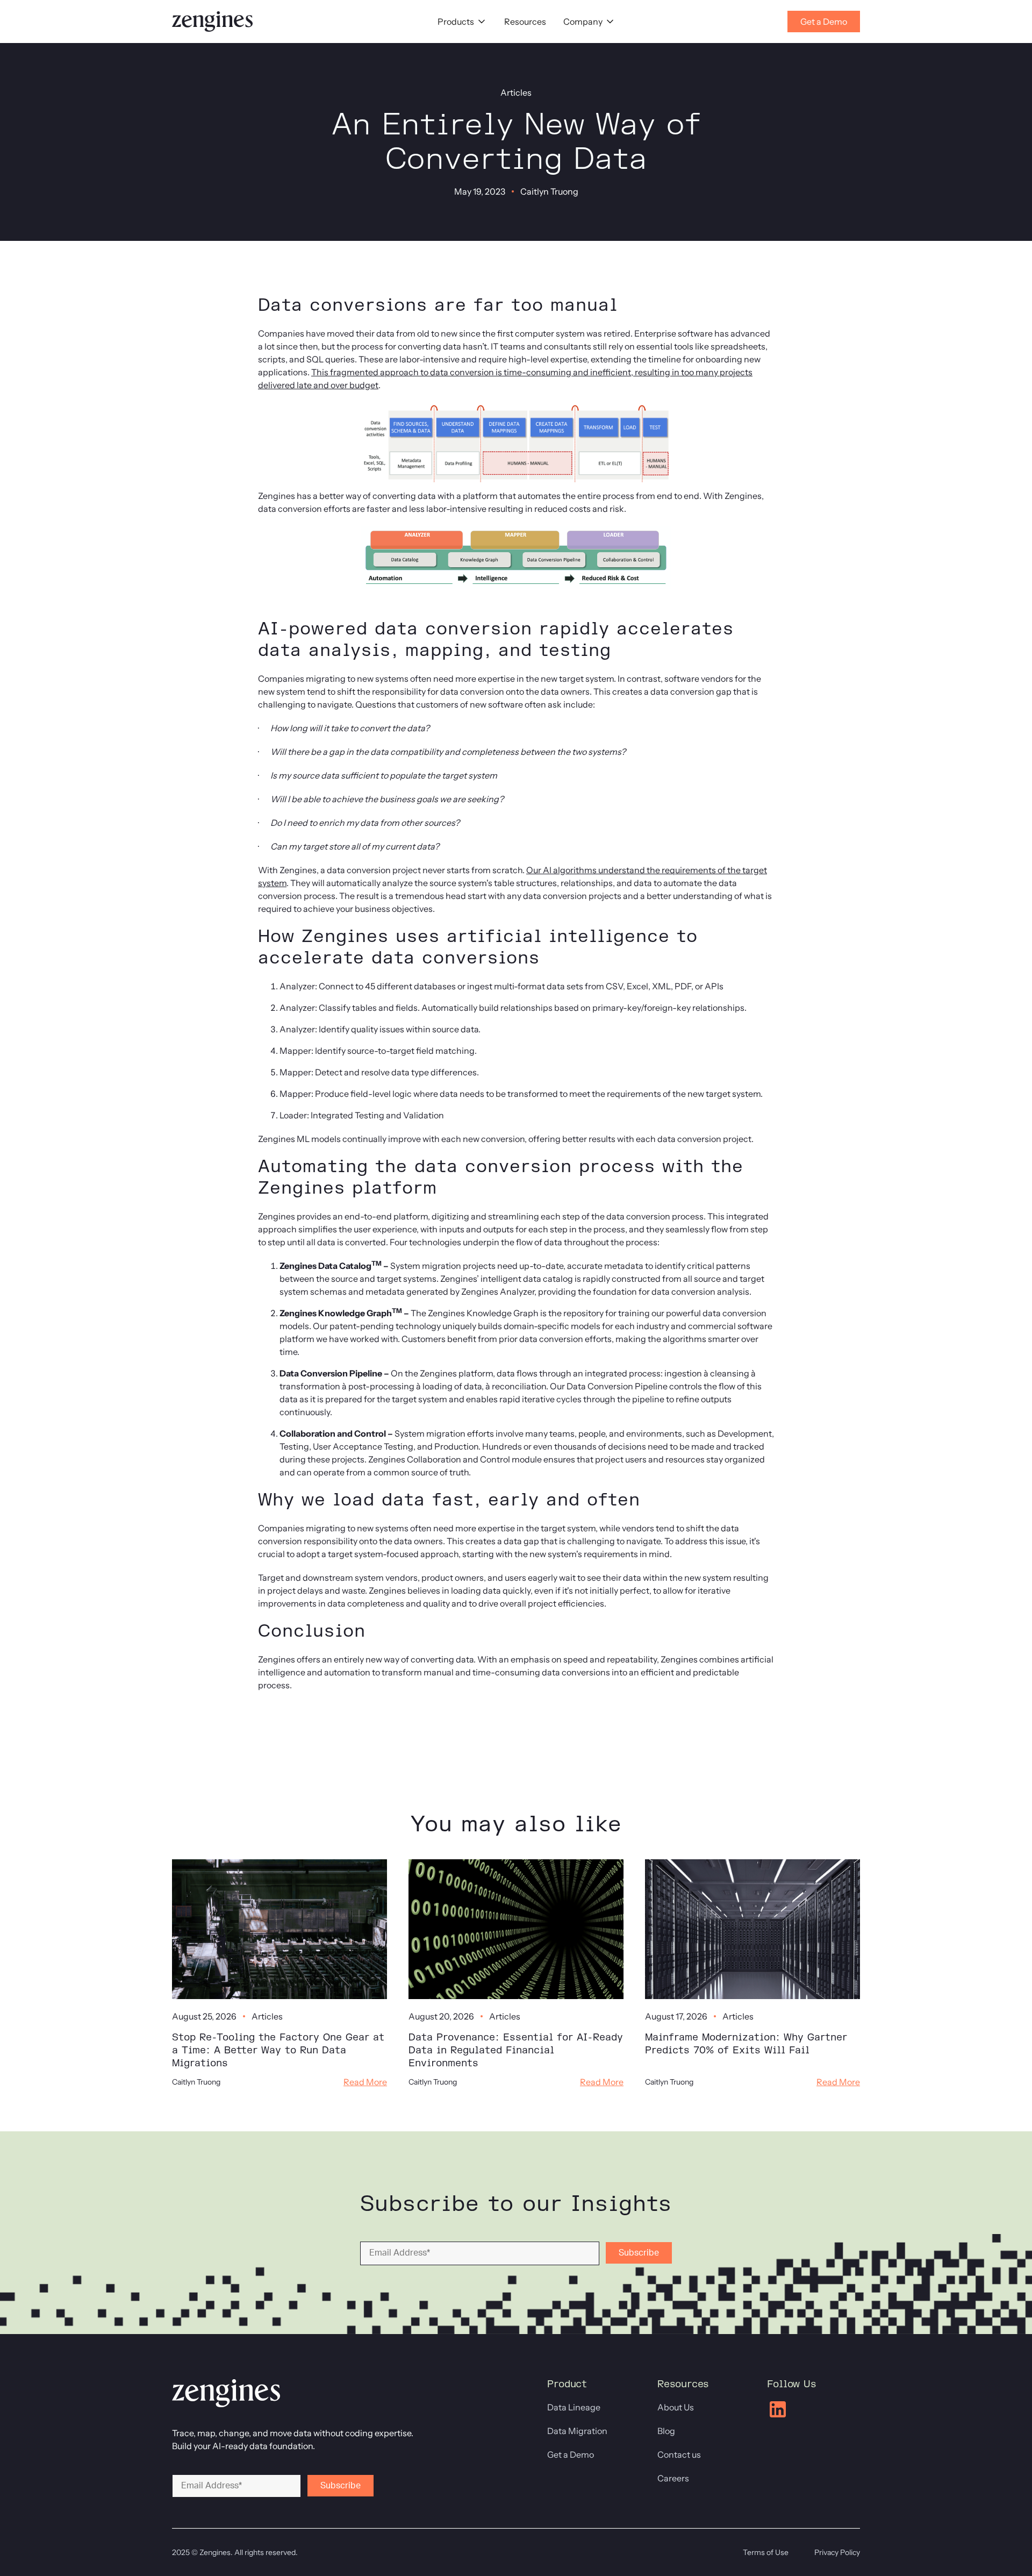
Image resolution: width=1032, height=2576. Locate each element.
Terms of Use (766, 2552)
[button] (462, 22)
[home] (212, 22)
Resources (525, 22)
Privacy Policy (837, 2552)
